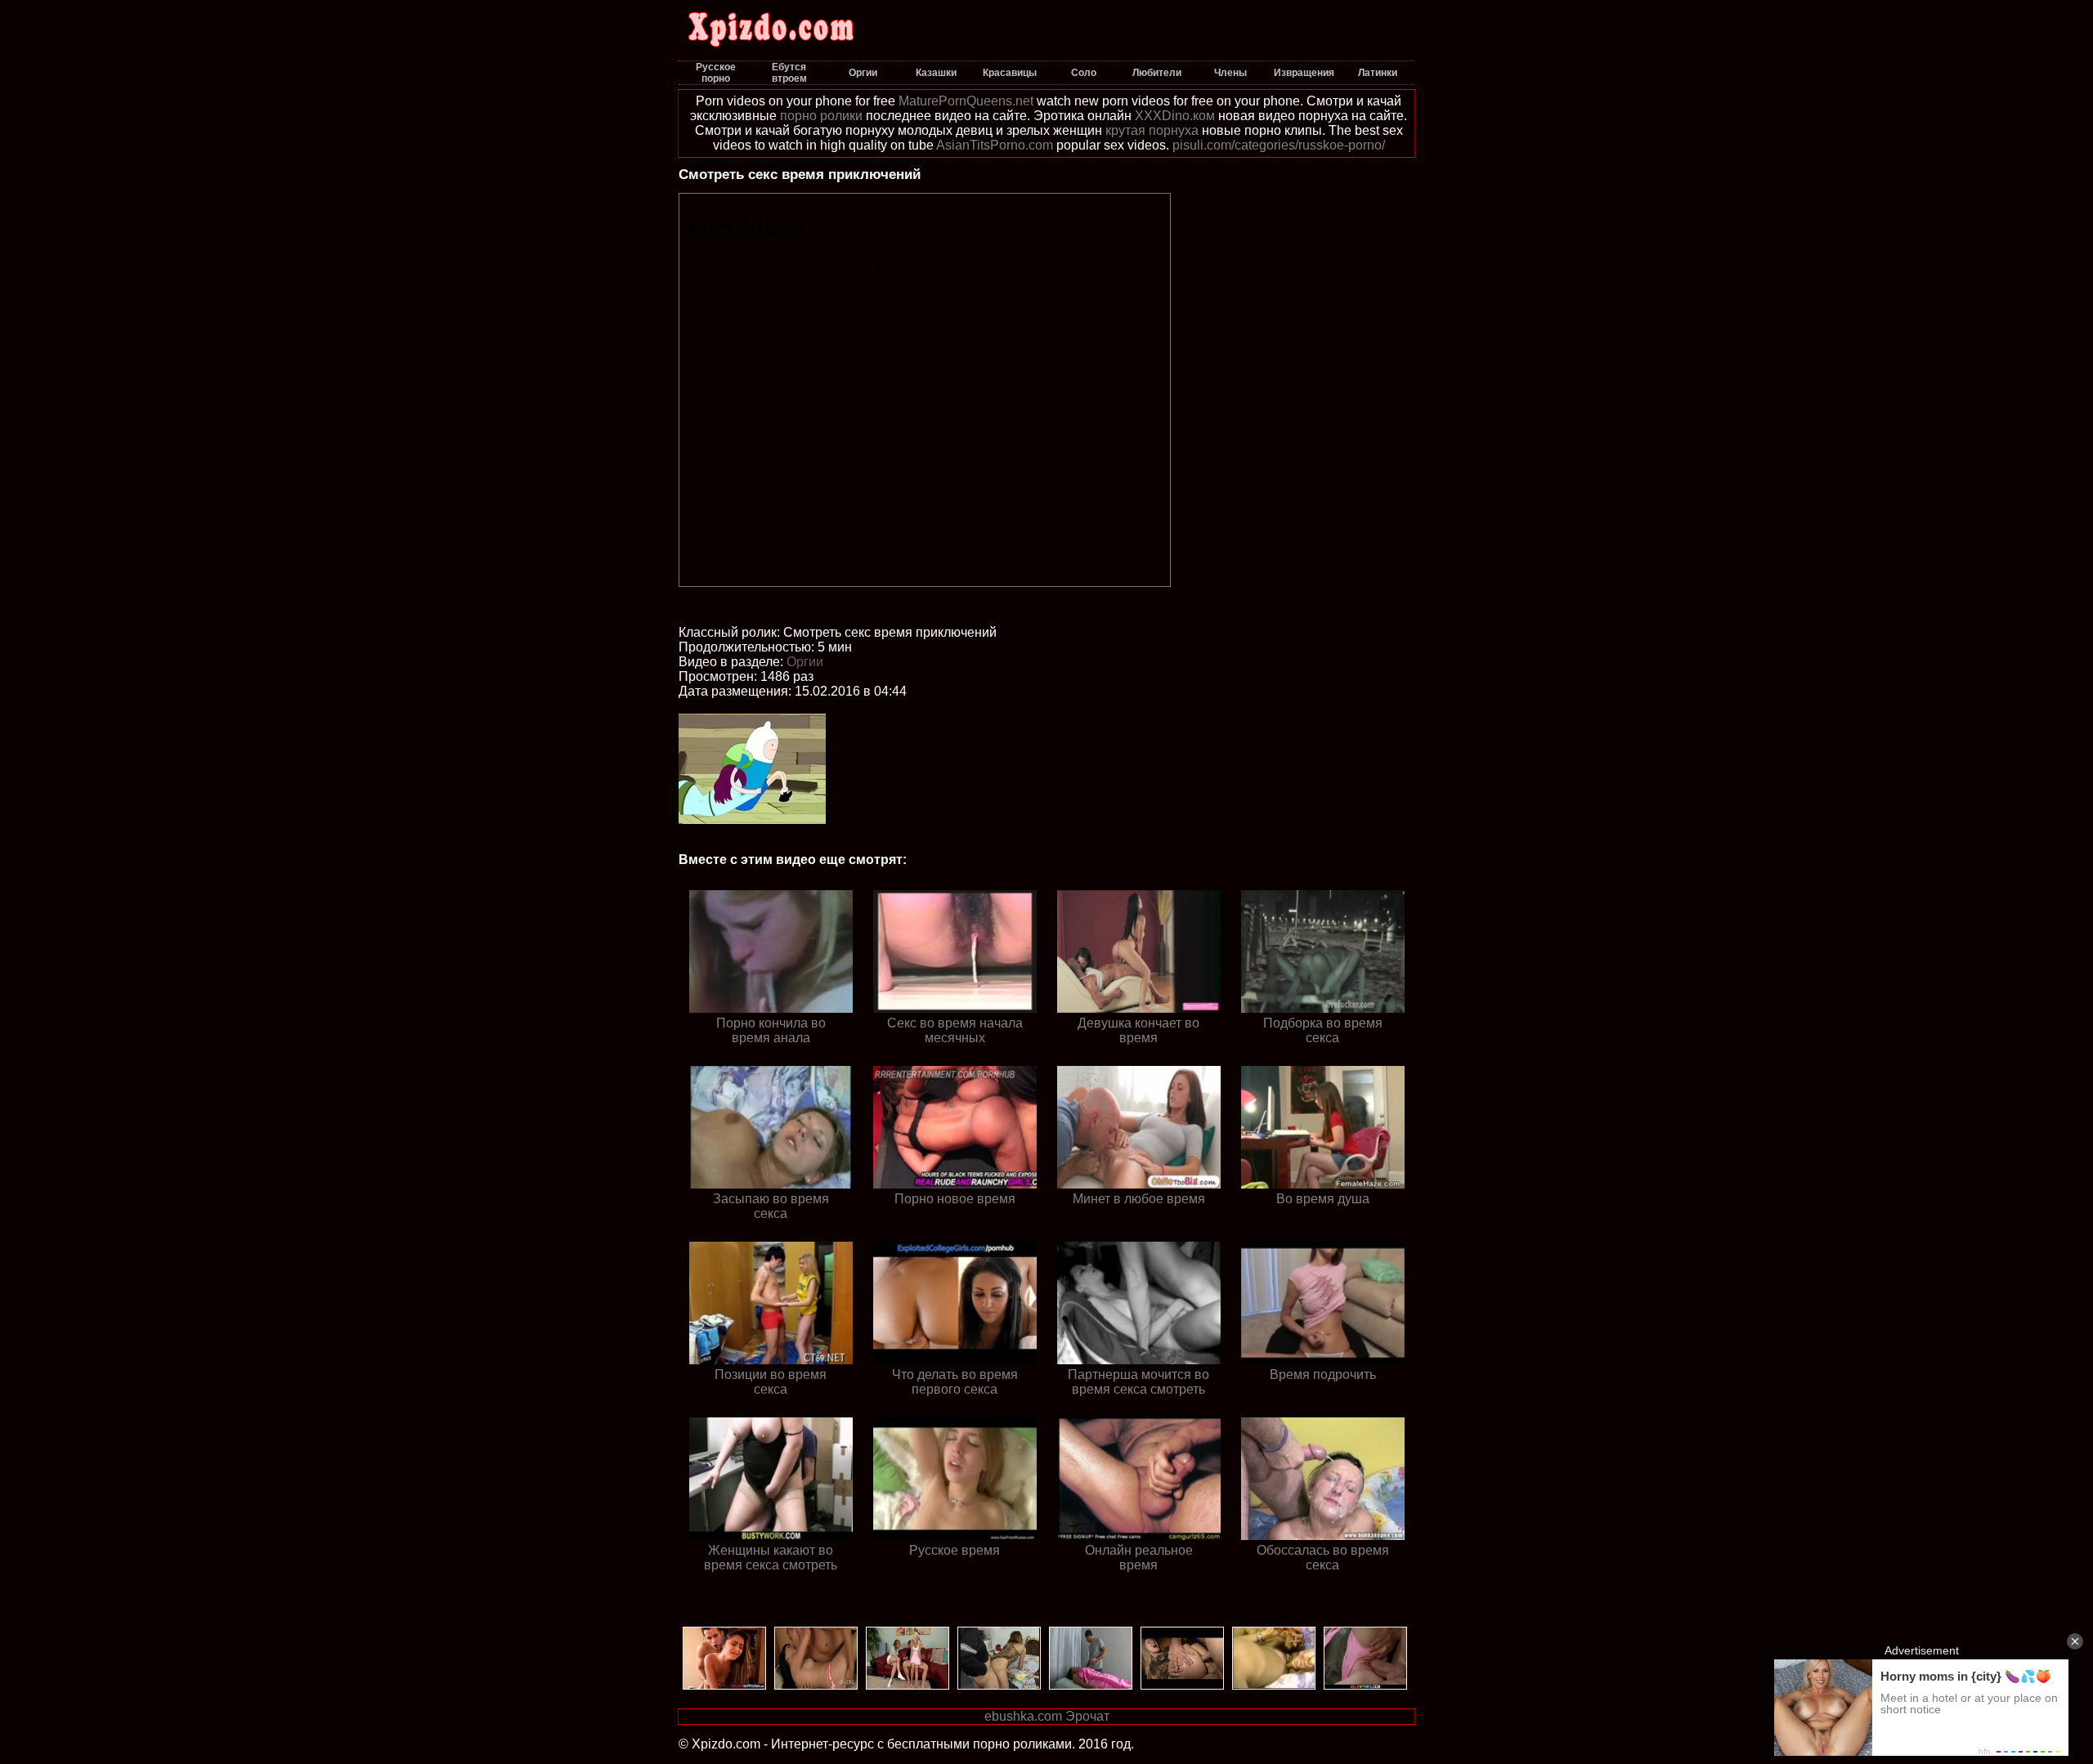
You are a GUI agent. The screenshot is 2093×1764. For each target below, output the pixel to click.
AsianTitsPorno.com (995, 145)
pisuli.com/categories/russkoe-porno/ (1279, 145)
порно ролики (821, 116)
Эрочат (1087, 1716)
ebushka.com (1023, 1716)
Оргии (805, 662)
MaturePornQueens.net (966, 101)
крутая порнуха (1152, 130)
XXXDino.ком (1175, 116)
